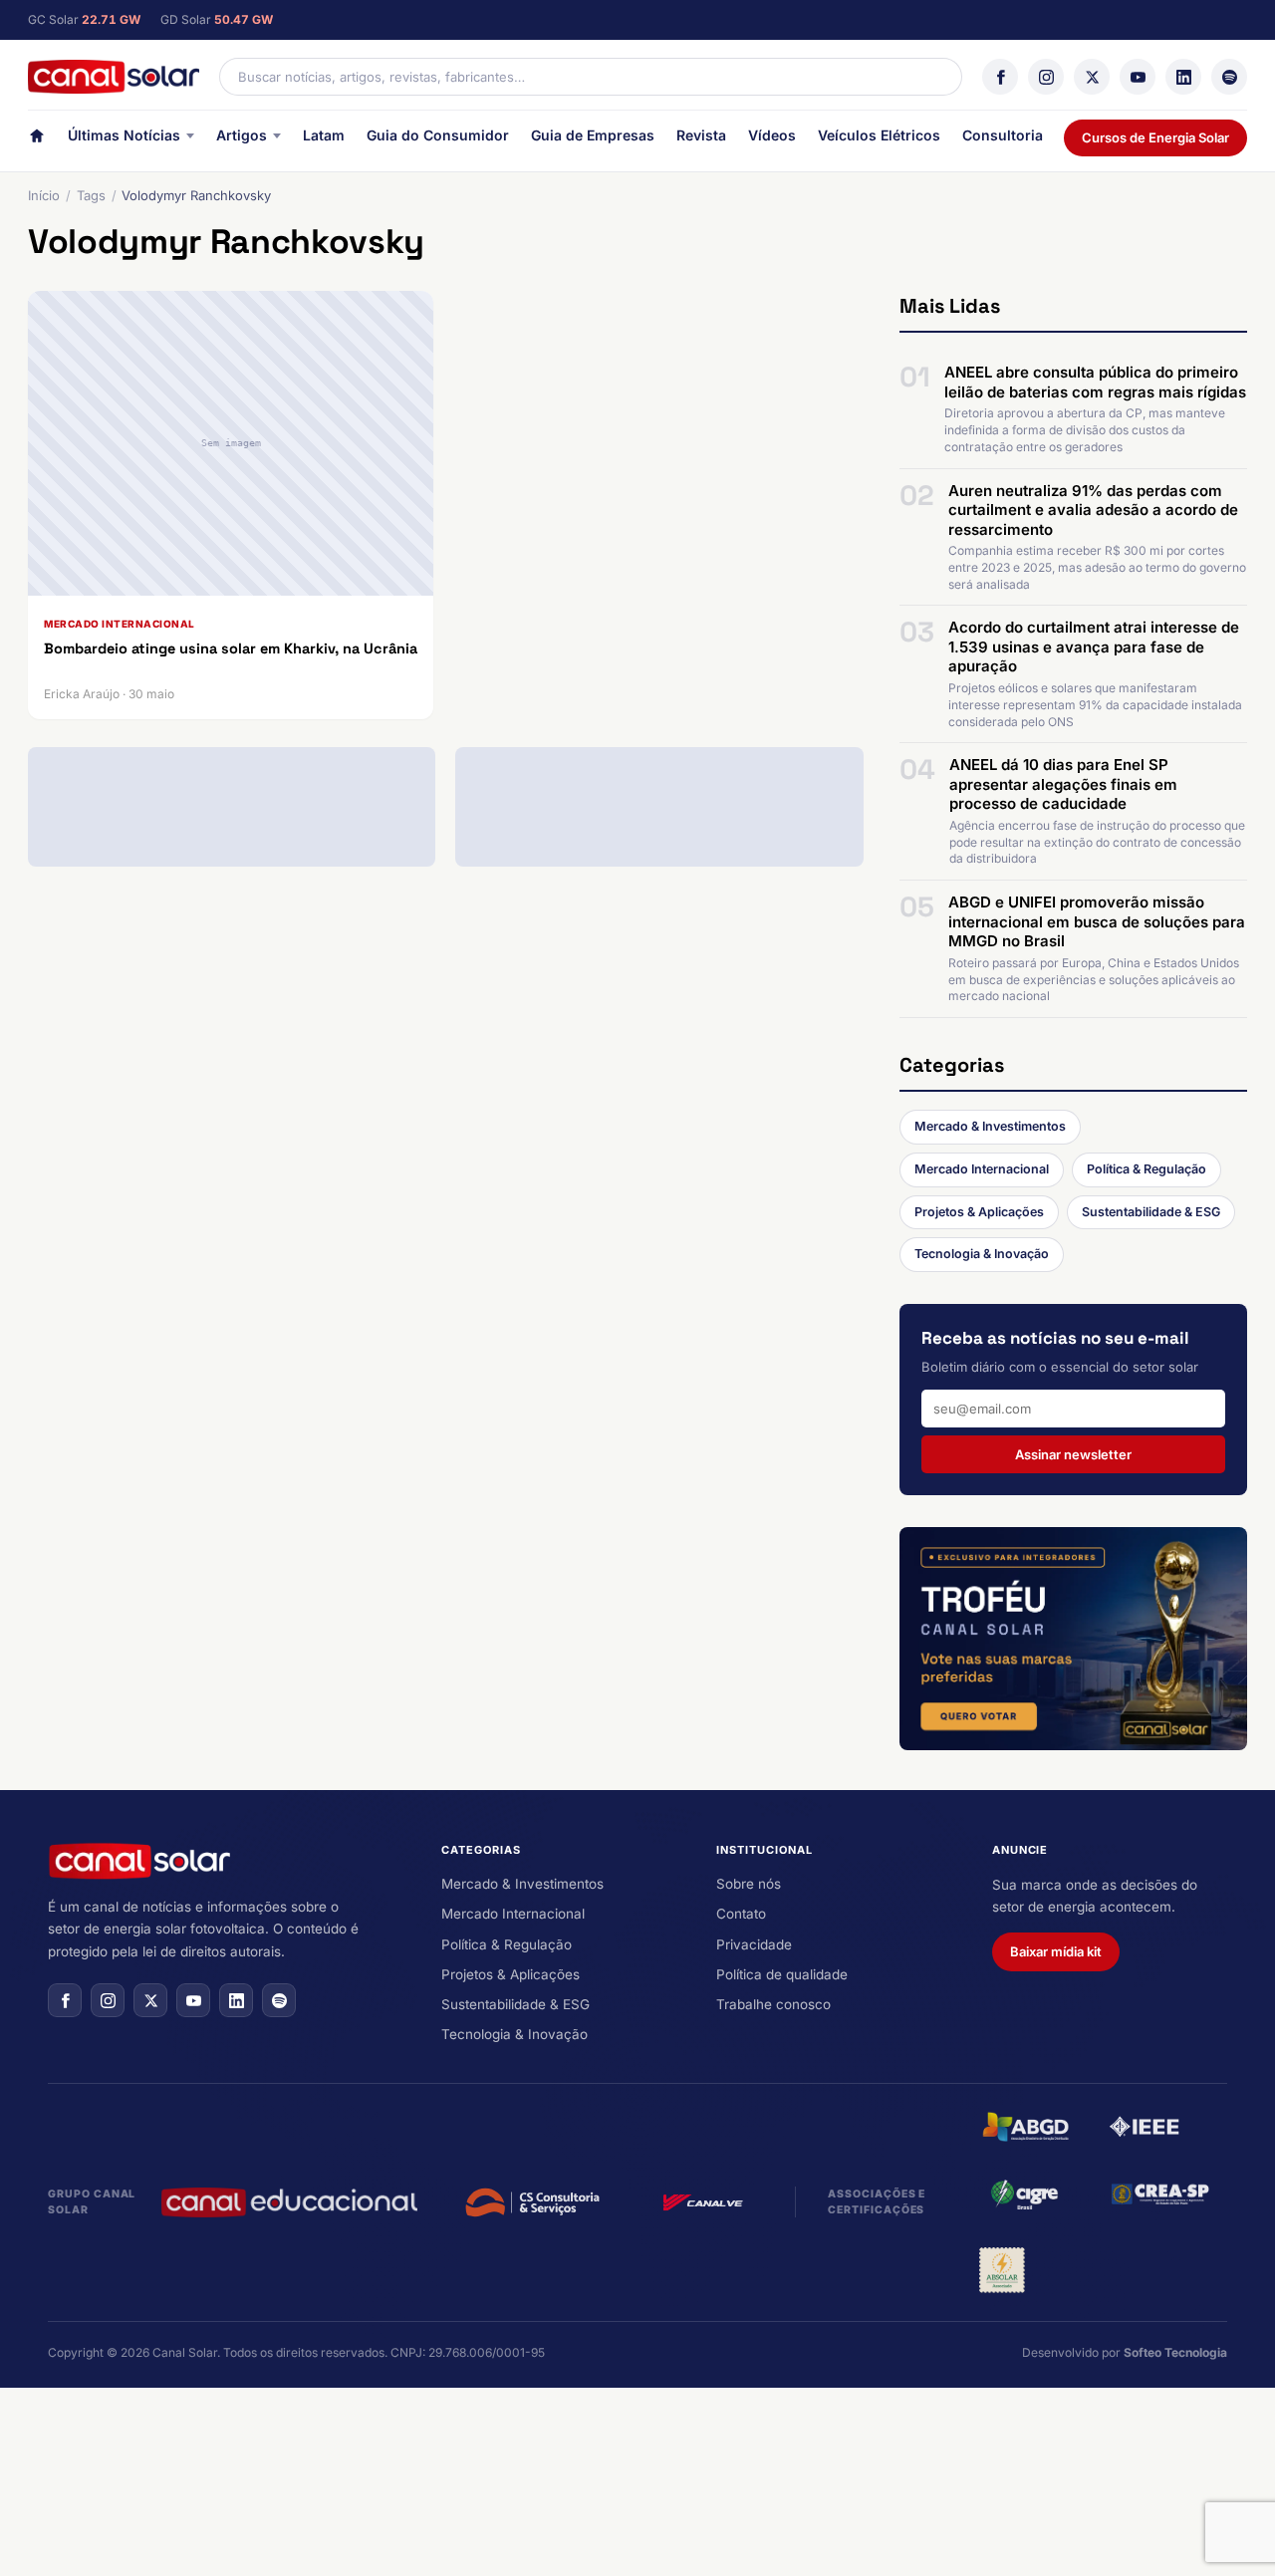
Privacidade (754, 1944)
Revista (701, 135)
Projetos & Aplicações (979, 1212)
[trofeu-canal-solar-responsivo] (1073, 1639)
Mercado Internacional (982, 1169)
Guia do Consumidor (438, 135)
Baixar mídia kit (1056, 1951)
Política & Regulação (1147, 1169)
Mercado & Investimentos (990, 1126)
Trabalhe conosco (773, 2004)
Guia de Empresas (593, 135)
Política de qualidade (782, 1974)
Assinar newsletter (1073, 1454)
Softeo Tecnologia (1175, 2352)
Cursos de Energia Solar (1155, 137)
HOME (37, 140)
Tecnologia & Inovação (982, 1254)
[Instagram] (1046, 77)
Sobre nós (749, 1884)
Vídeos (772, 135)
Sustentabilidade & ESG (1151, 1212)
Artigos (242, 135)
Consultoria (1003, 135)
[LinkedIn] (1183, 77)
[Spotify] (1229, 77)
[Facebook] (1000, 77)
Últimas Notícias (124, 135)
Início (44, 195)
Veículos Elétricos (879, 135)
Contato (741, 1914)
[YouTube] (1138, 77)
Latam (324, 135)
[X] (1092, 77)
